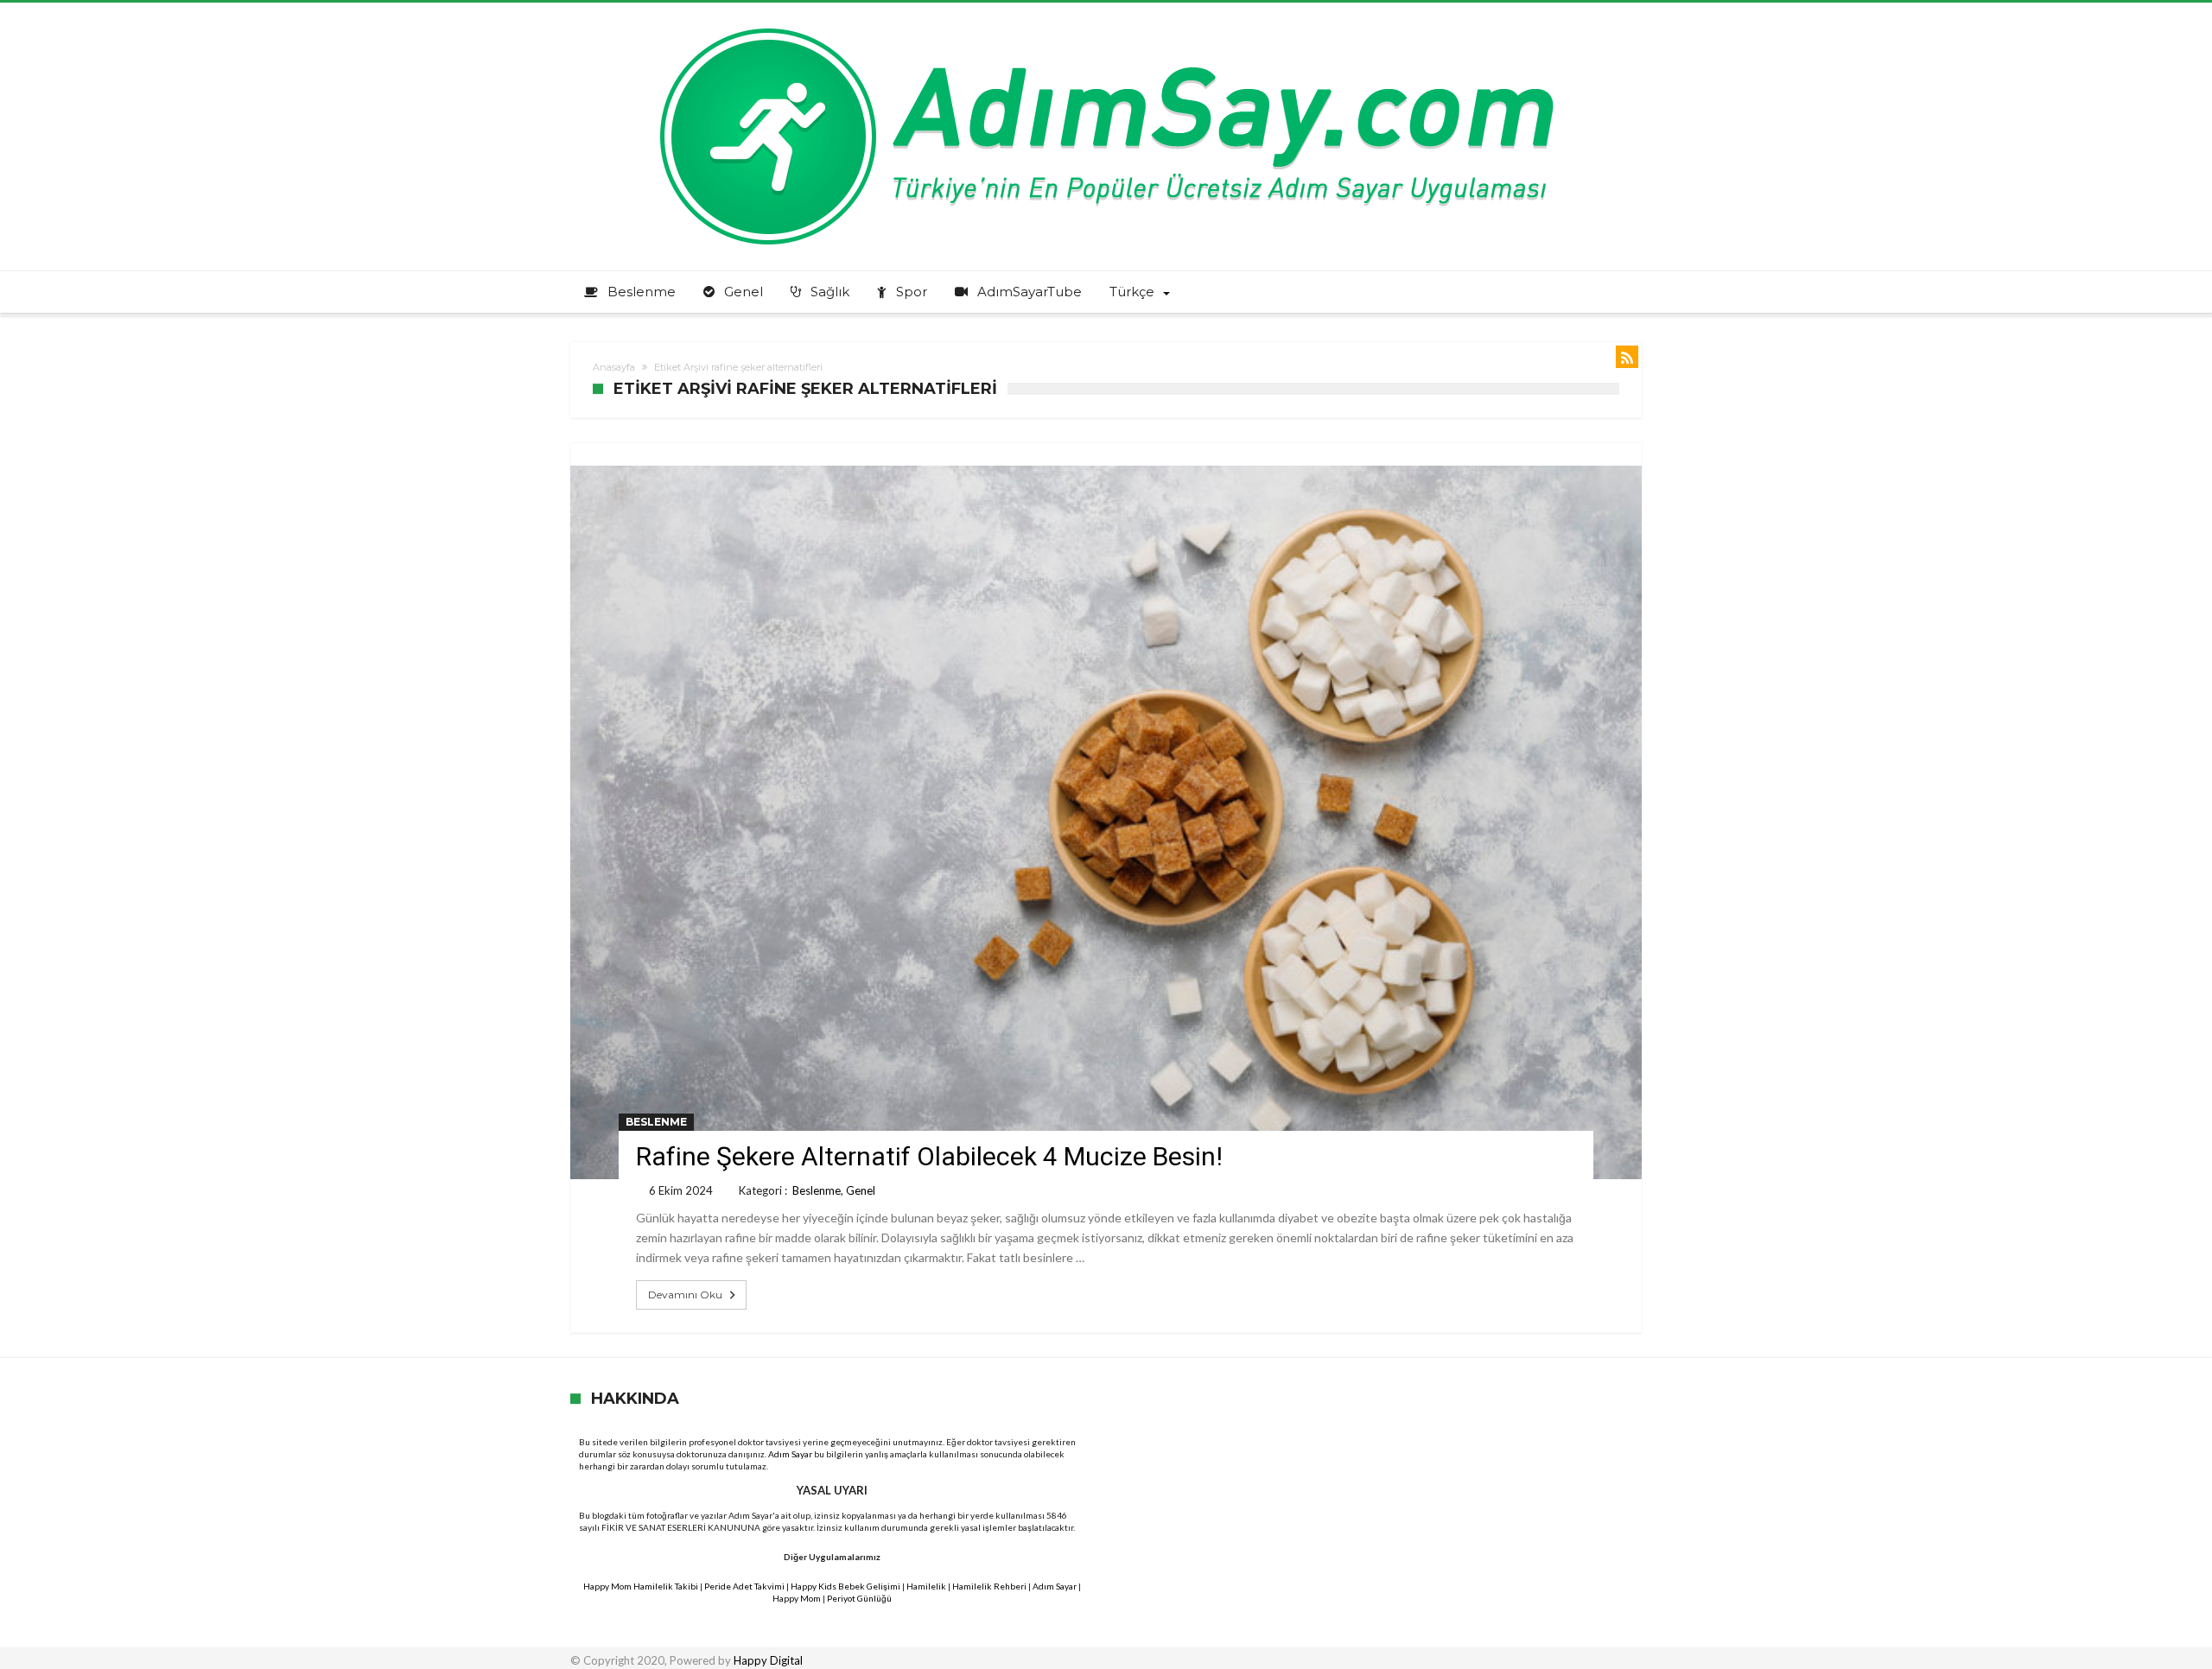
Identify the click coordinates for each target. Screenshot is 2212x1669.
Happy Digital (768, 1660)
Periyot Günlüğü (859, 1598)
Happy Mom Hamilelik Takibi (641, 1586)
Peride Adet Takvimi (744, 1586)
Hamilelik (926, 1586)
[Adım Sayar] (1106, 28)
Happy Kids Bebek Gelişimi (845, 1586)
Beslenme (656, 1122)
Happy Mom (797, 1598)
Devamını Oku (685, 1295)
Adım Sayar (790, 1454)
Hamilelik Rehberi (989, 1586)
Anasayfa (614, 367)
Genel (861, 1190)
